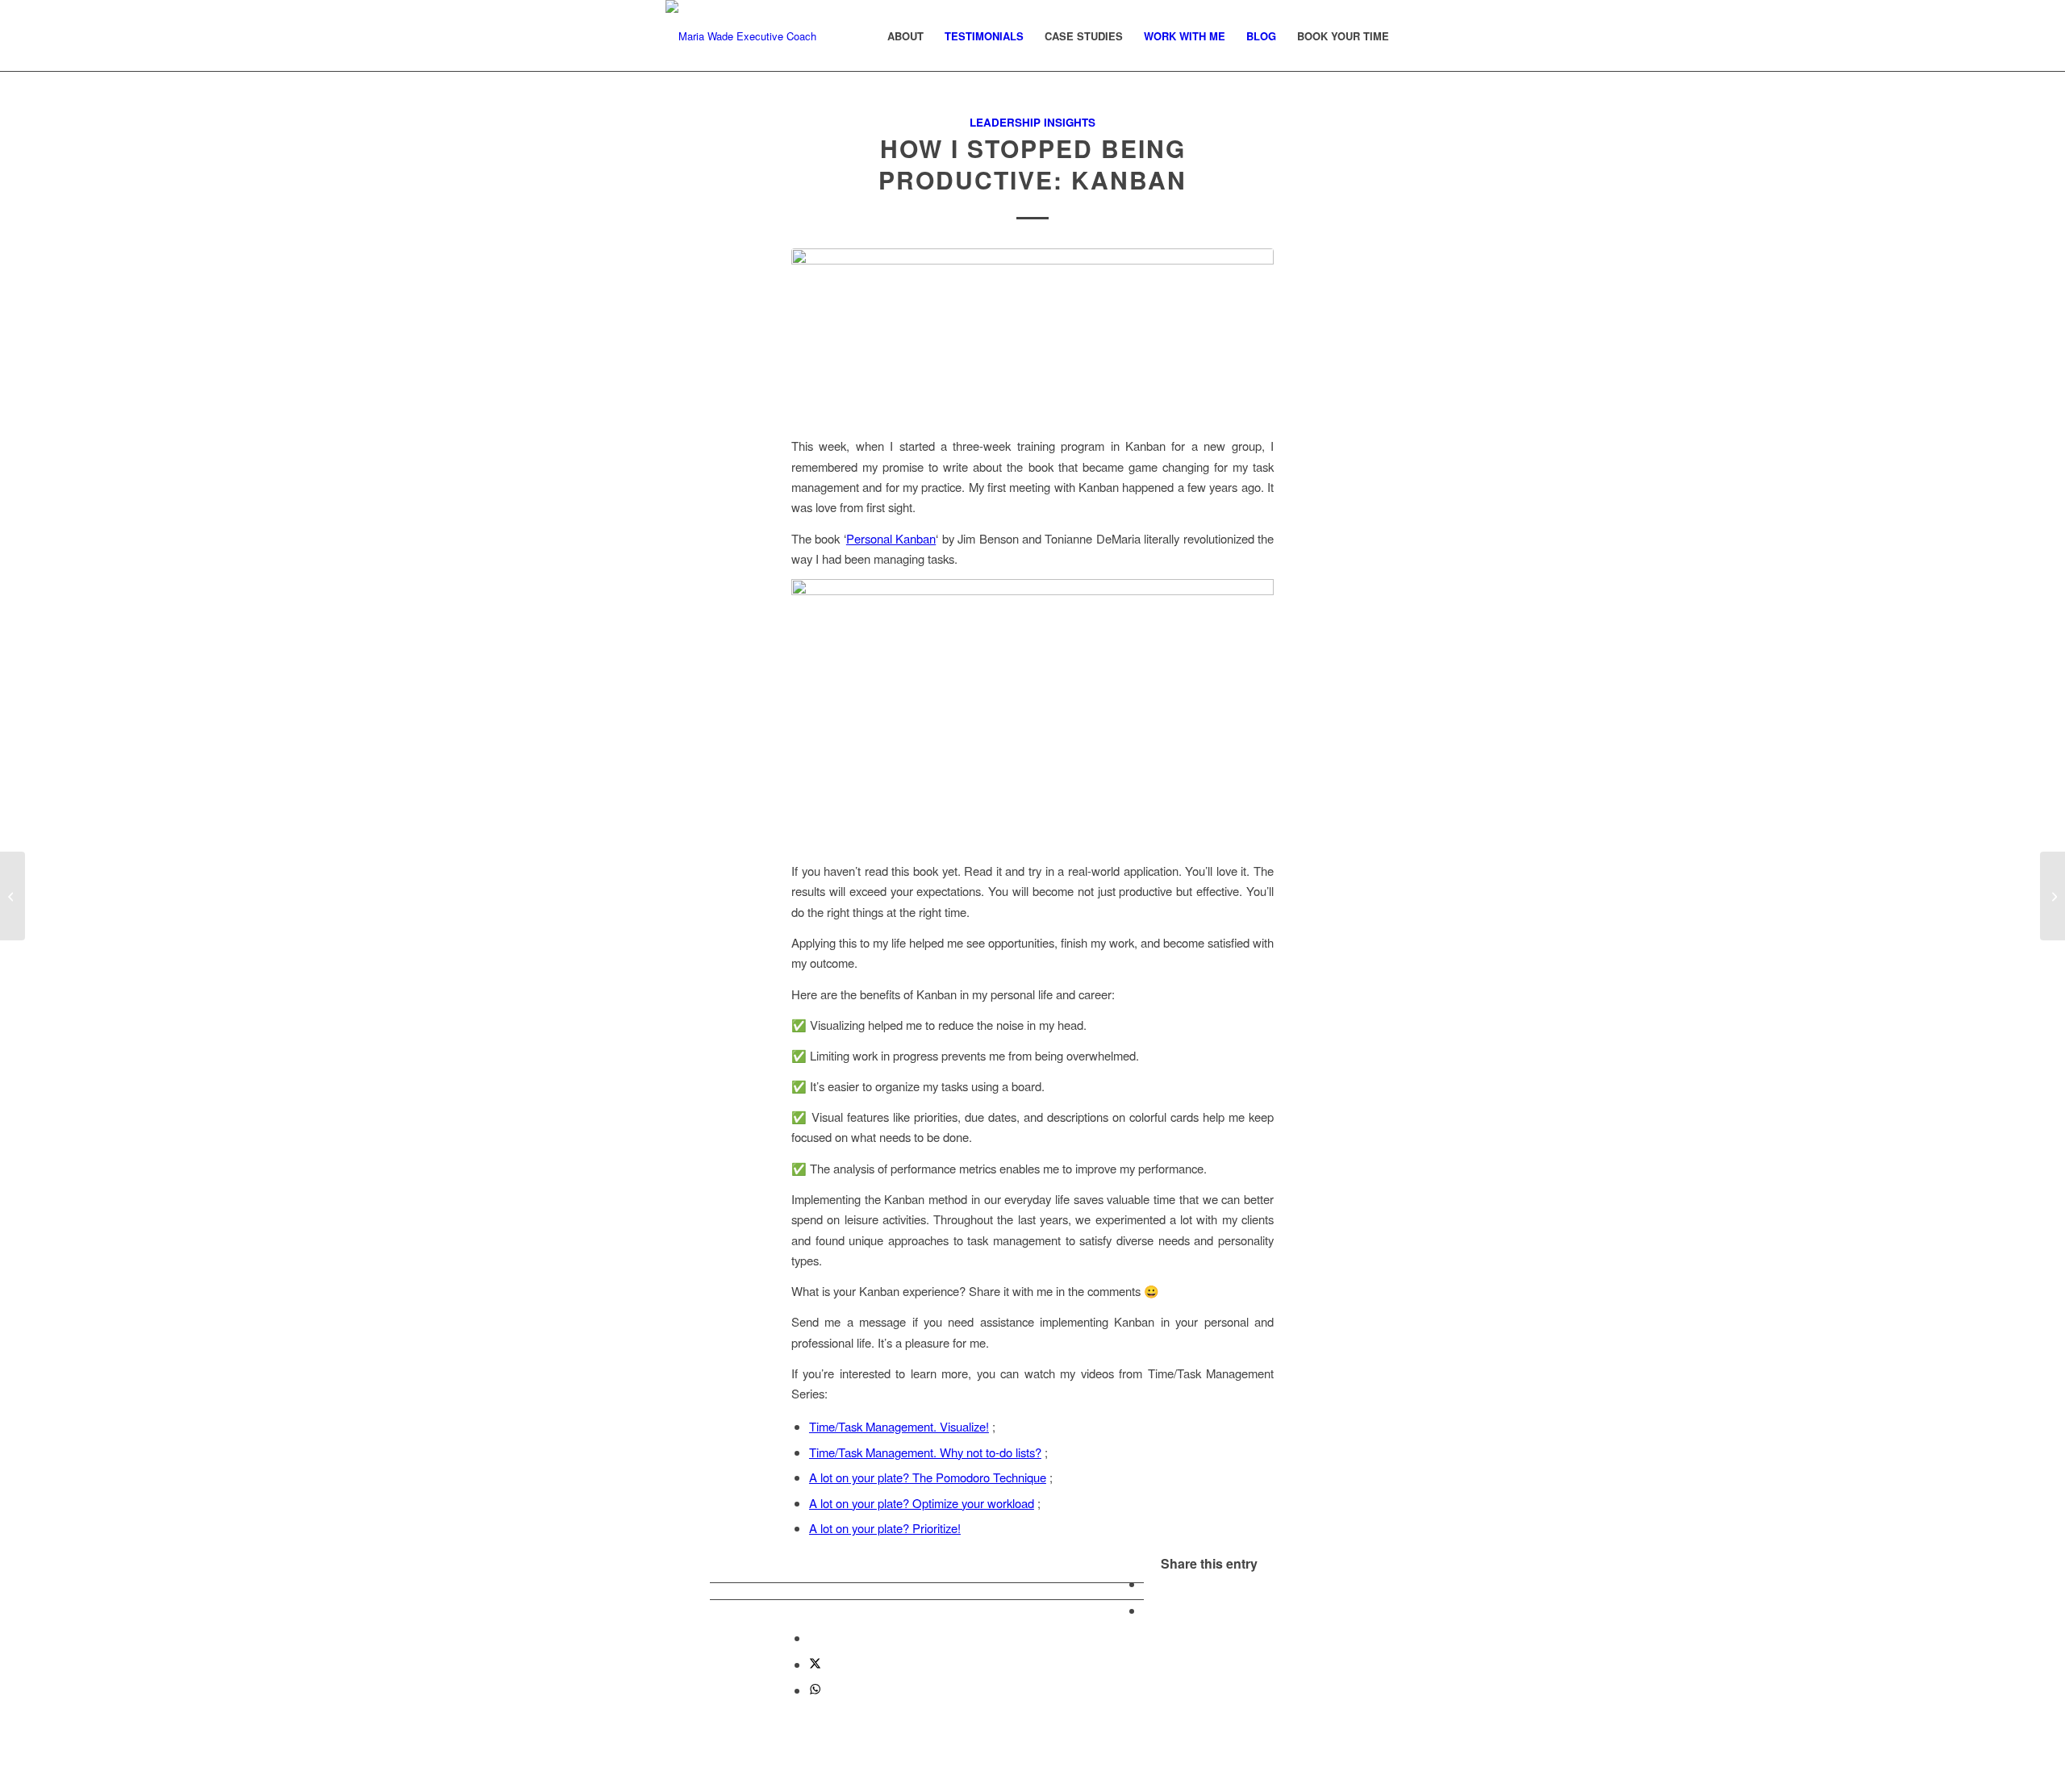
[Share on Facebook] (1149, 1584)
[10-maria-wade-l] (741, 36)
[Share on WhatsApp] (815, 1690)
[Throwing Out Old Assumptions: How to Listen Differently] (13, 896)
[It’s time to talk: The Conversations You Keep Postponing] (2052, 896)
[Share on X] (815, 1664)
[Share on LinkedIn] (1149, 1610)
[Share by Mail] (814, 1638)
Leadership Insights (1032, 122)
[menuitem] (905, 36)
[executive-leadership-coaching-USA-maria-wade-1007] (1032, 333)
